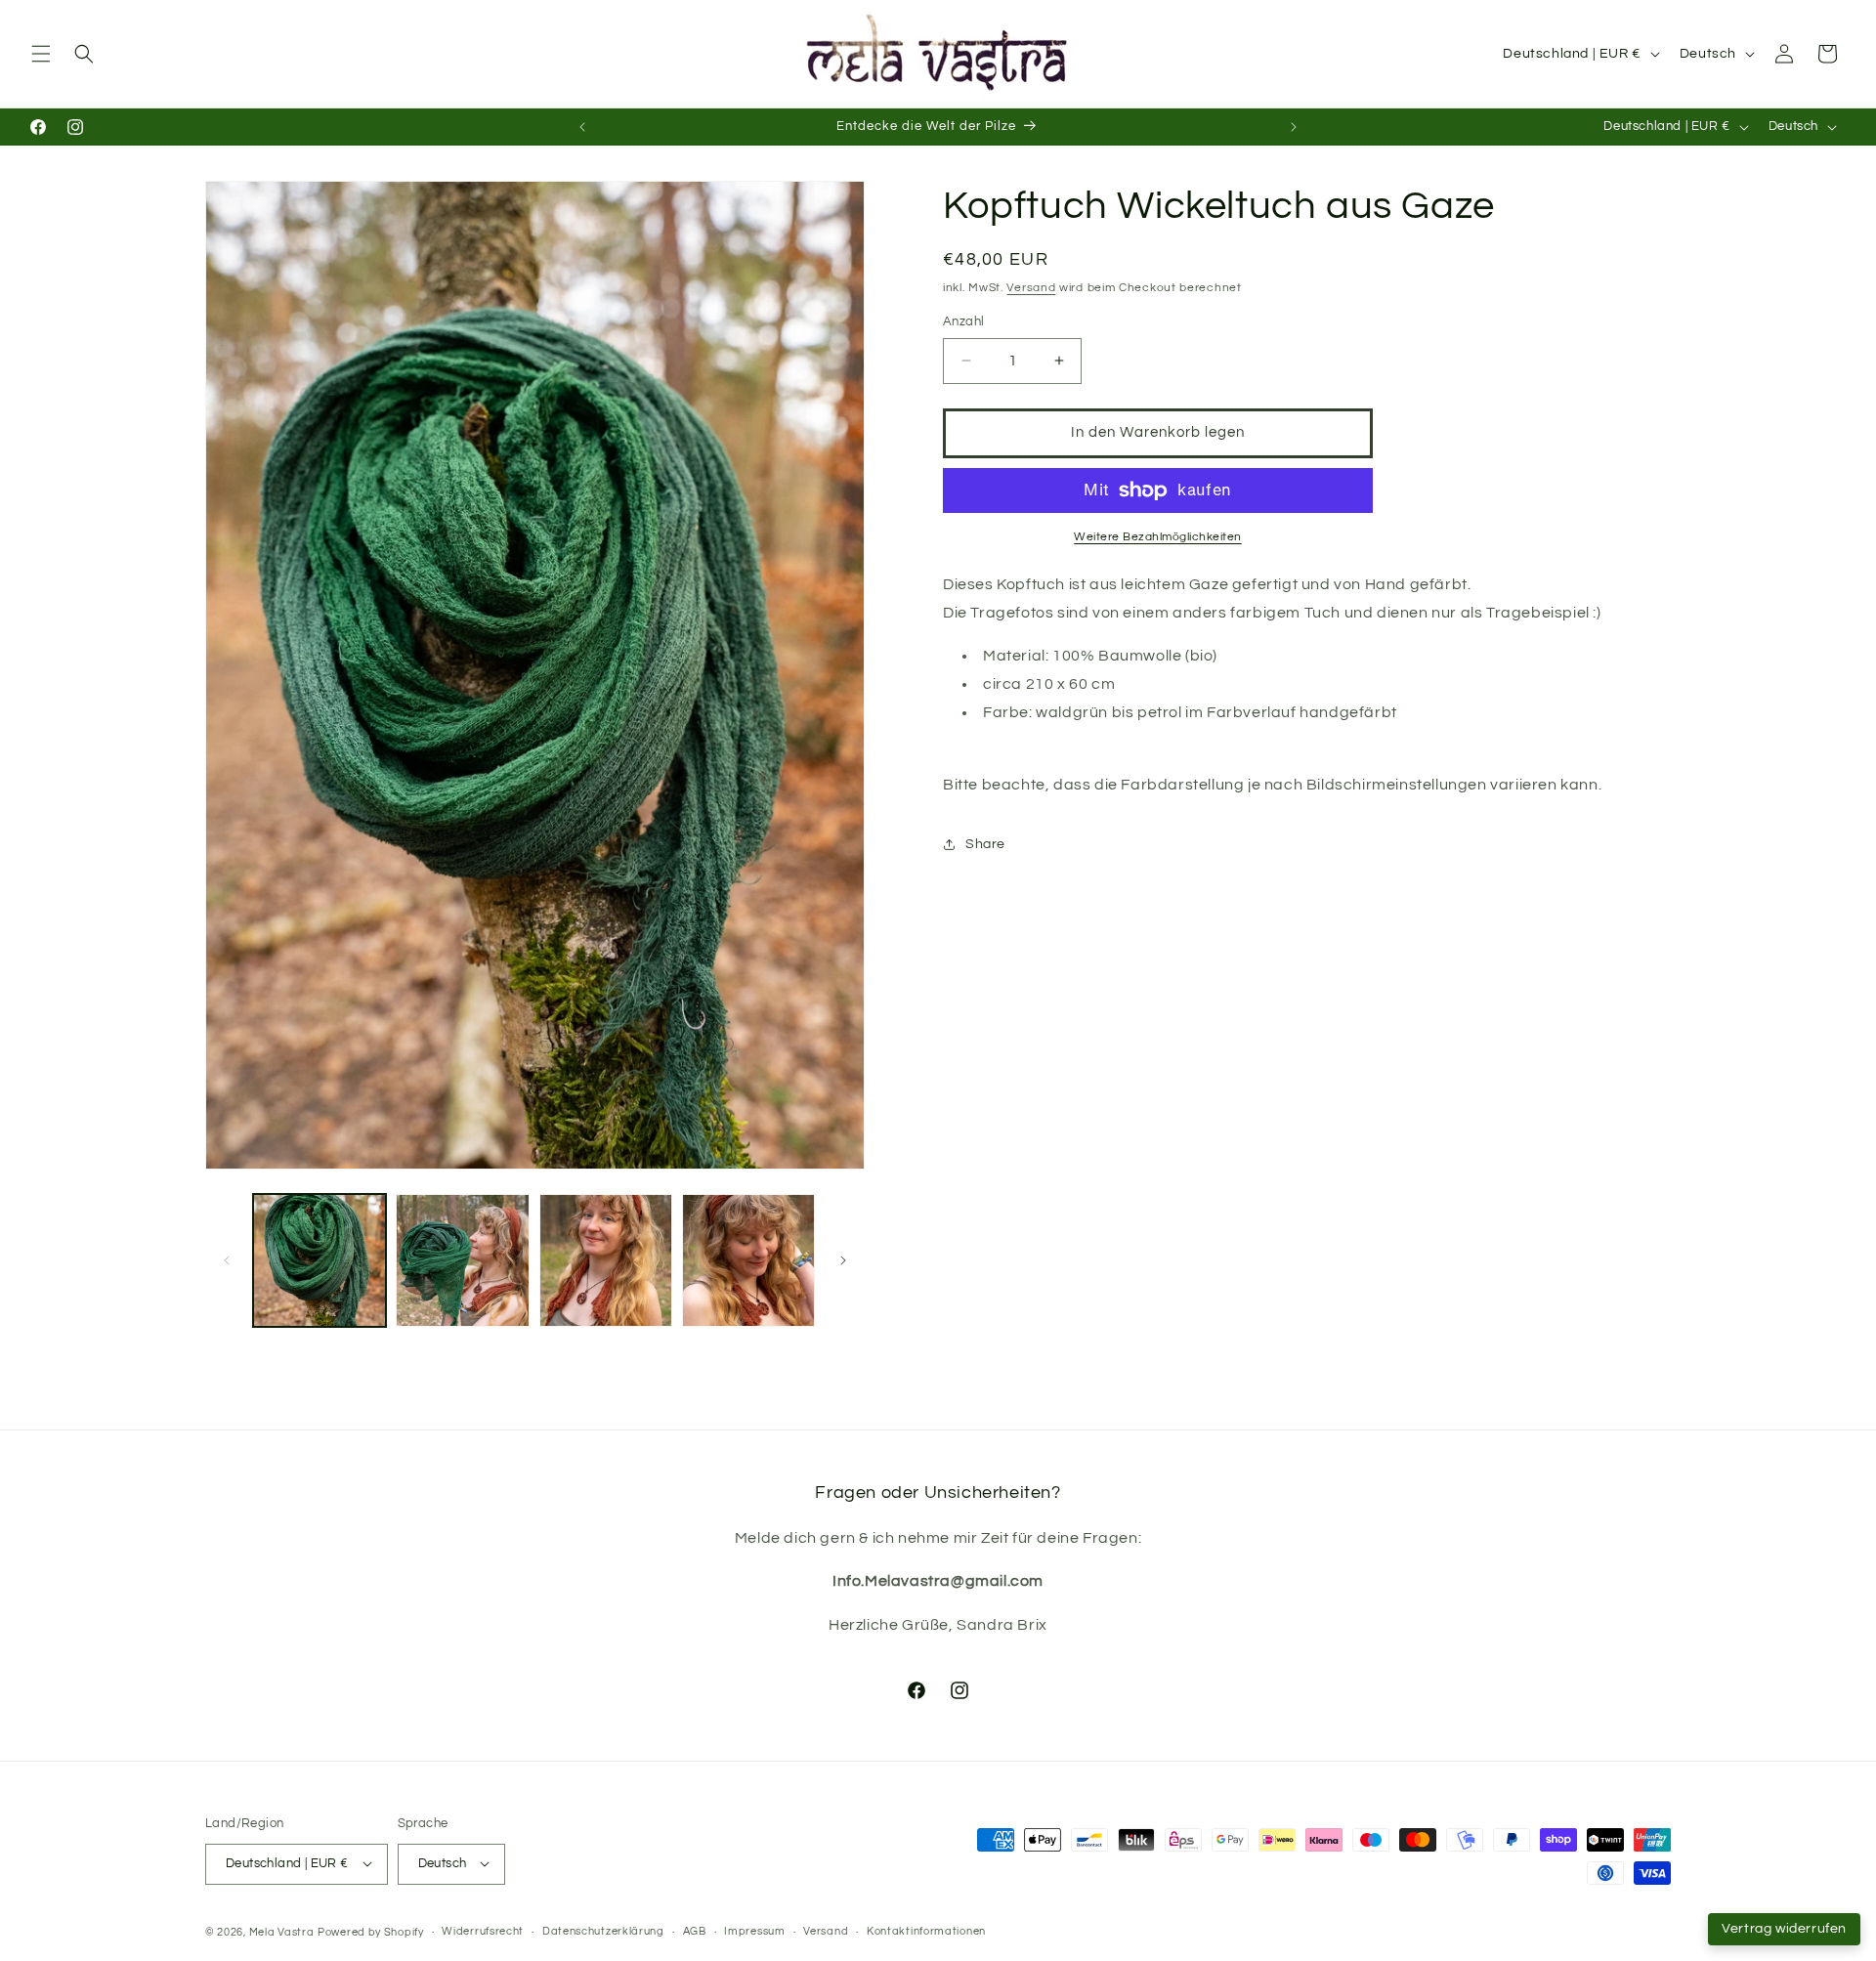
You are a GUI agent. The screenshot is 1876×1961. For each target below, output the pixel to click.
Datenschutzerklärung (603, 1931)
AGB (695, 1931)
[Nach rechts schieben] (843, 1260)
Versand (1031, 288)
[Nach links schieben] (227, 1260)
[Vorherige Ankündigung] (582, 127)
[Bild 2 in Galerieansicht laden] (462, 1260)
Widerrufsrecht (483, 1931)
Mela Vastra (282, 1931)
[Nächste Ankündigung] (1294, 127)
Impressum (754, 1931)
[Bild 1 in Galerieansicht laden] (320, 1260)
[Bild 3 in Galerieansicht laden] (606, 1260)
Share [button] (985, 844)
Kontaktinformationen (926, 1931)
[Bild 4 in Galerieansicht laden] (748, 1260)
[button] (41, 54)
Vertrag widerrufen (1784, 1929)
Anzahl (963, 321)
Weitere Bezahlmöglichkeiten (1158, 537)
